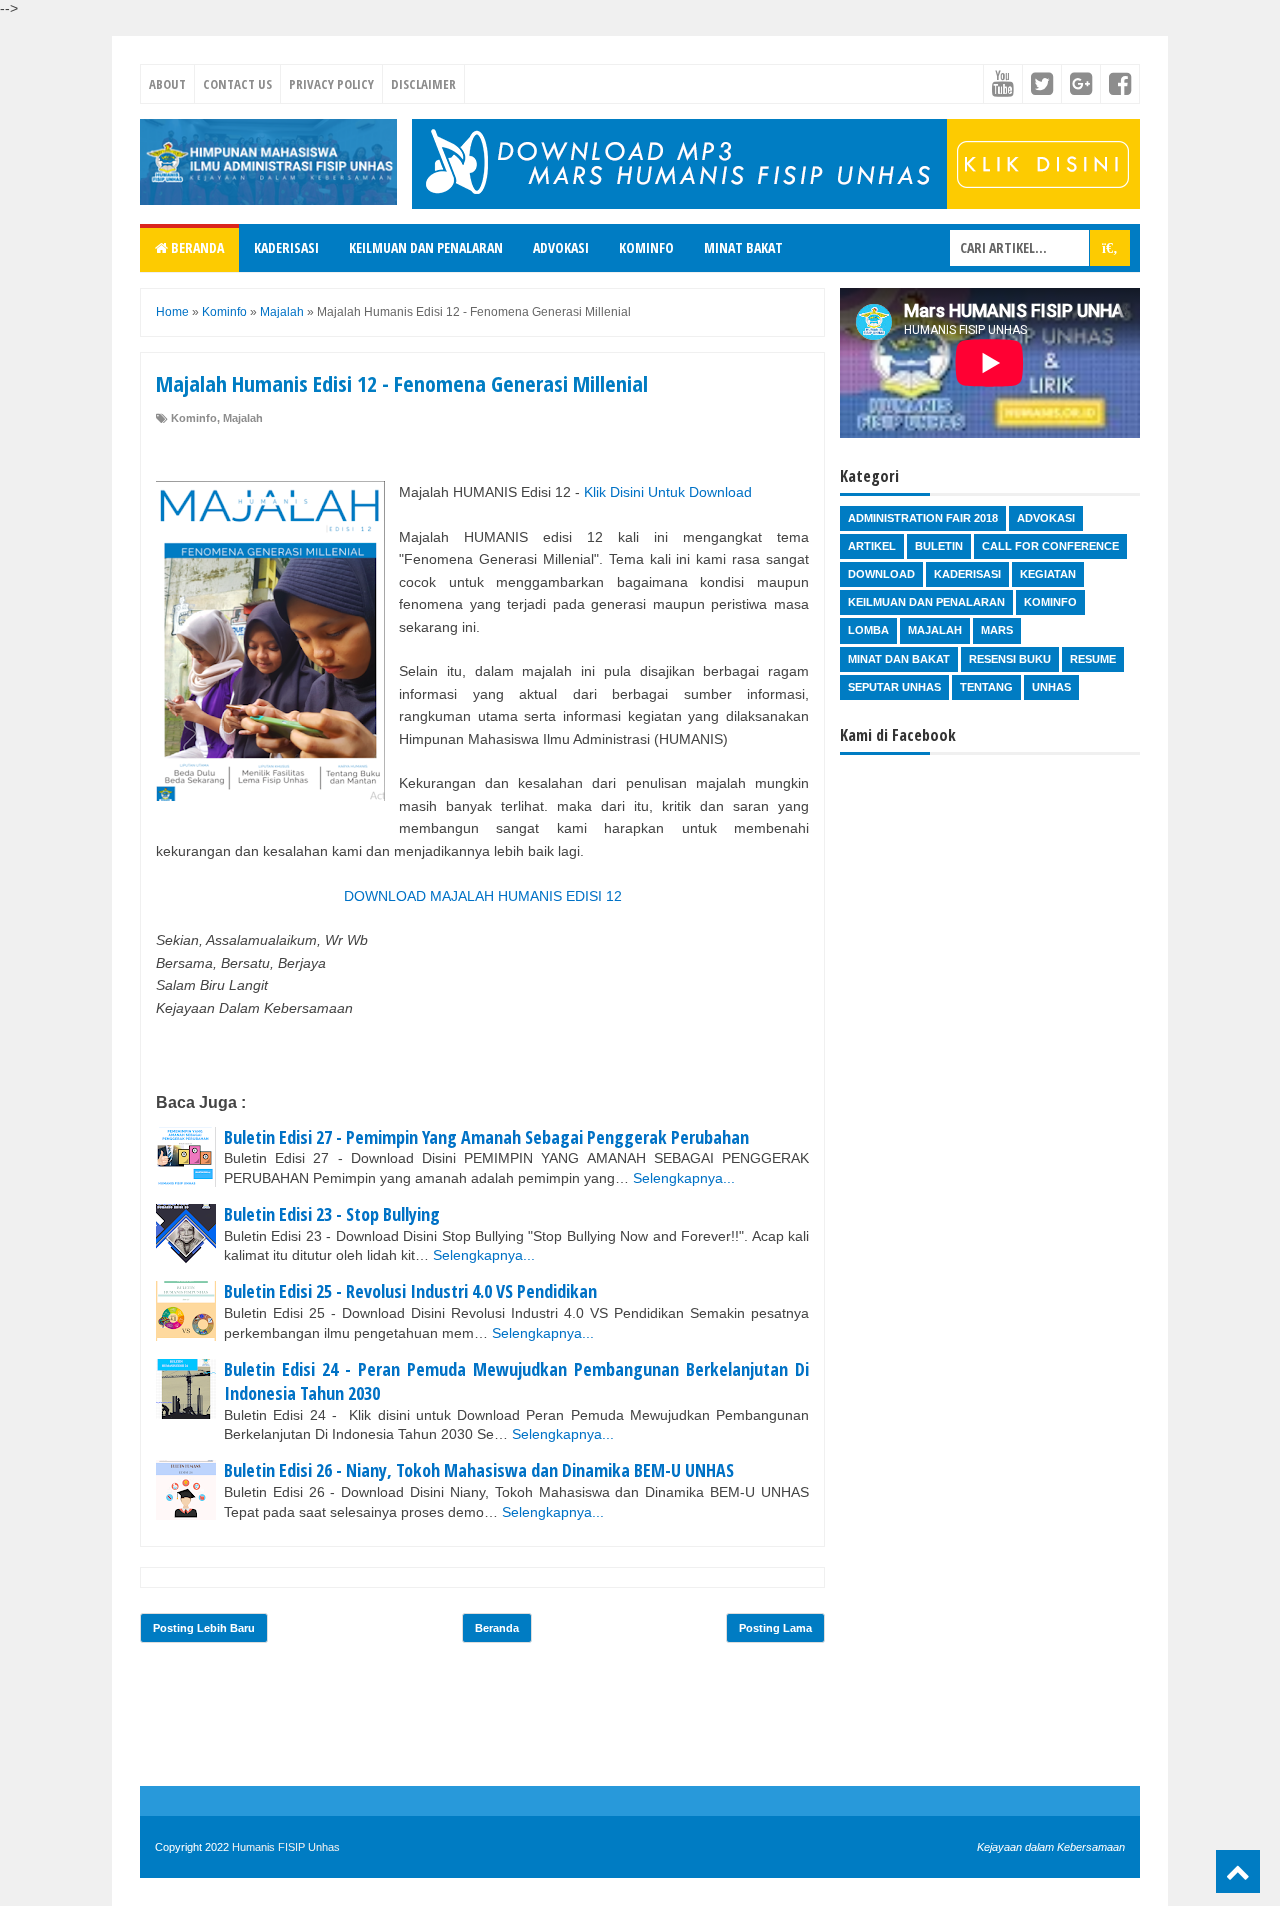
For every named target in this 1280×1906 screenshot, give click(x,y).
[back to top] (1238, 1871)
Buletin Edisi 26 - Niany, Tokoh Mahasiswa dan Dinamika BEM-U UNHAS (479, 1470)
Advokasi (561, 247)
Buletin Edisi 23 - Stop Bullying (332, 1214)
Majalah (243, 418)
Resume (1093, 659)
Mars (997, 630)
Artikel (872, 546)
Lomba (868, 630)
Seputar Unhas (894, 687)
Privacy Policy (331, 84)
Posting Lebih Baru (204, 1628)
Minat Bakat (743, 247)
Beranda (196, 247)
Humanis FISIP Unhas (286, 1847)
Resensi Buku (1010, 659)
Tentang (986, 687)
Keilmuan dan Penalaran (426, 247)
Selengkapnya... (684, 1178)
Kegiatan (1048, 574)
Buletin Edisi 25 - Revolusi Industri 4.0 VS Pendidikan (410, 1291)
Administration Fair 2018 (923, 518)
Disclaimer (423, 84)
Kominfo (646, 247)
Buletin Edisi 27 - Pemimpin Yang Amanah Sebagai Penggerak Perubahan (486, 1137)
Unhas (1051, 687)
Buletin (939, 546)
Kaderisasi (286, 247)
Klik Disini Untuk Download (668, 492)
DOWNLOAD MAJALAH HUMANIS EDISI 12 (483, 896)
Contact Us (237, 84)
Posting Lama (775, 1628)
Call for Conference (1050, 546)
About (167, 84)
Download (881, 574)
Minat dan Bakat (899, 659)
